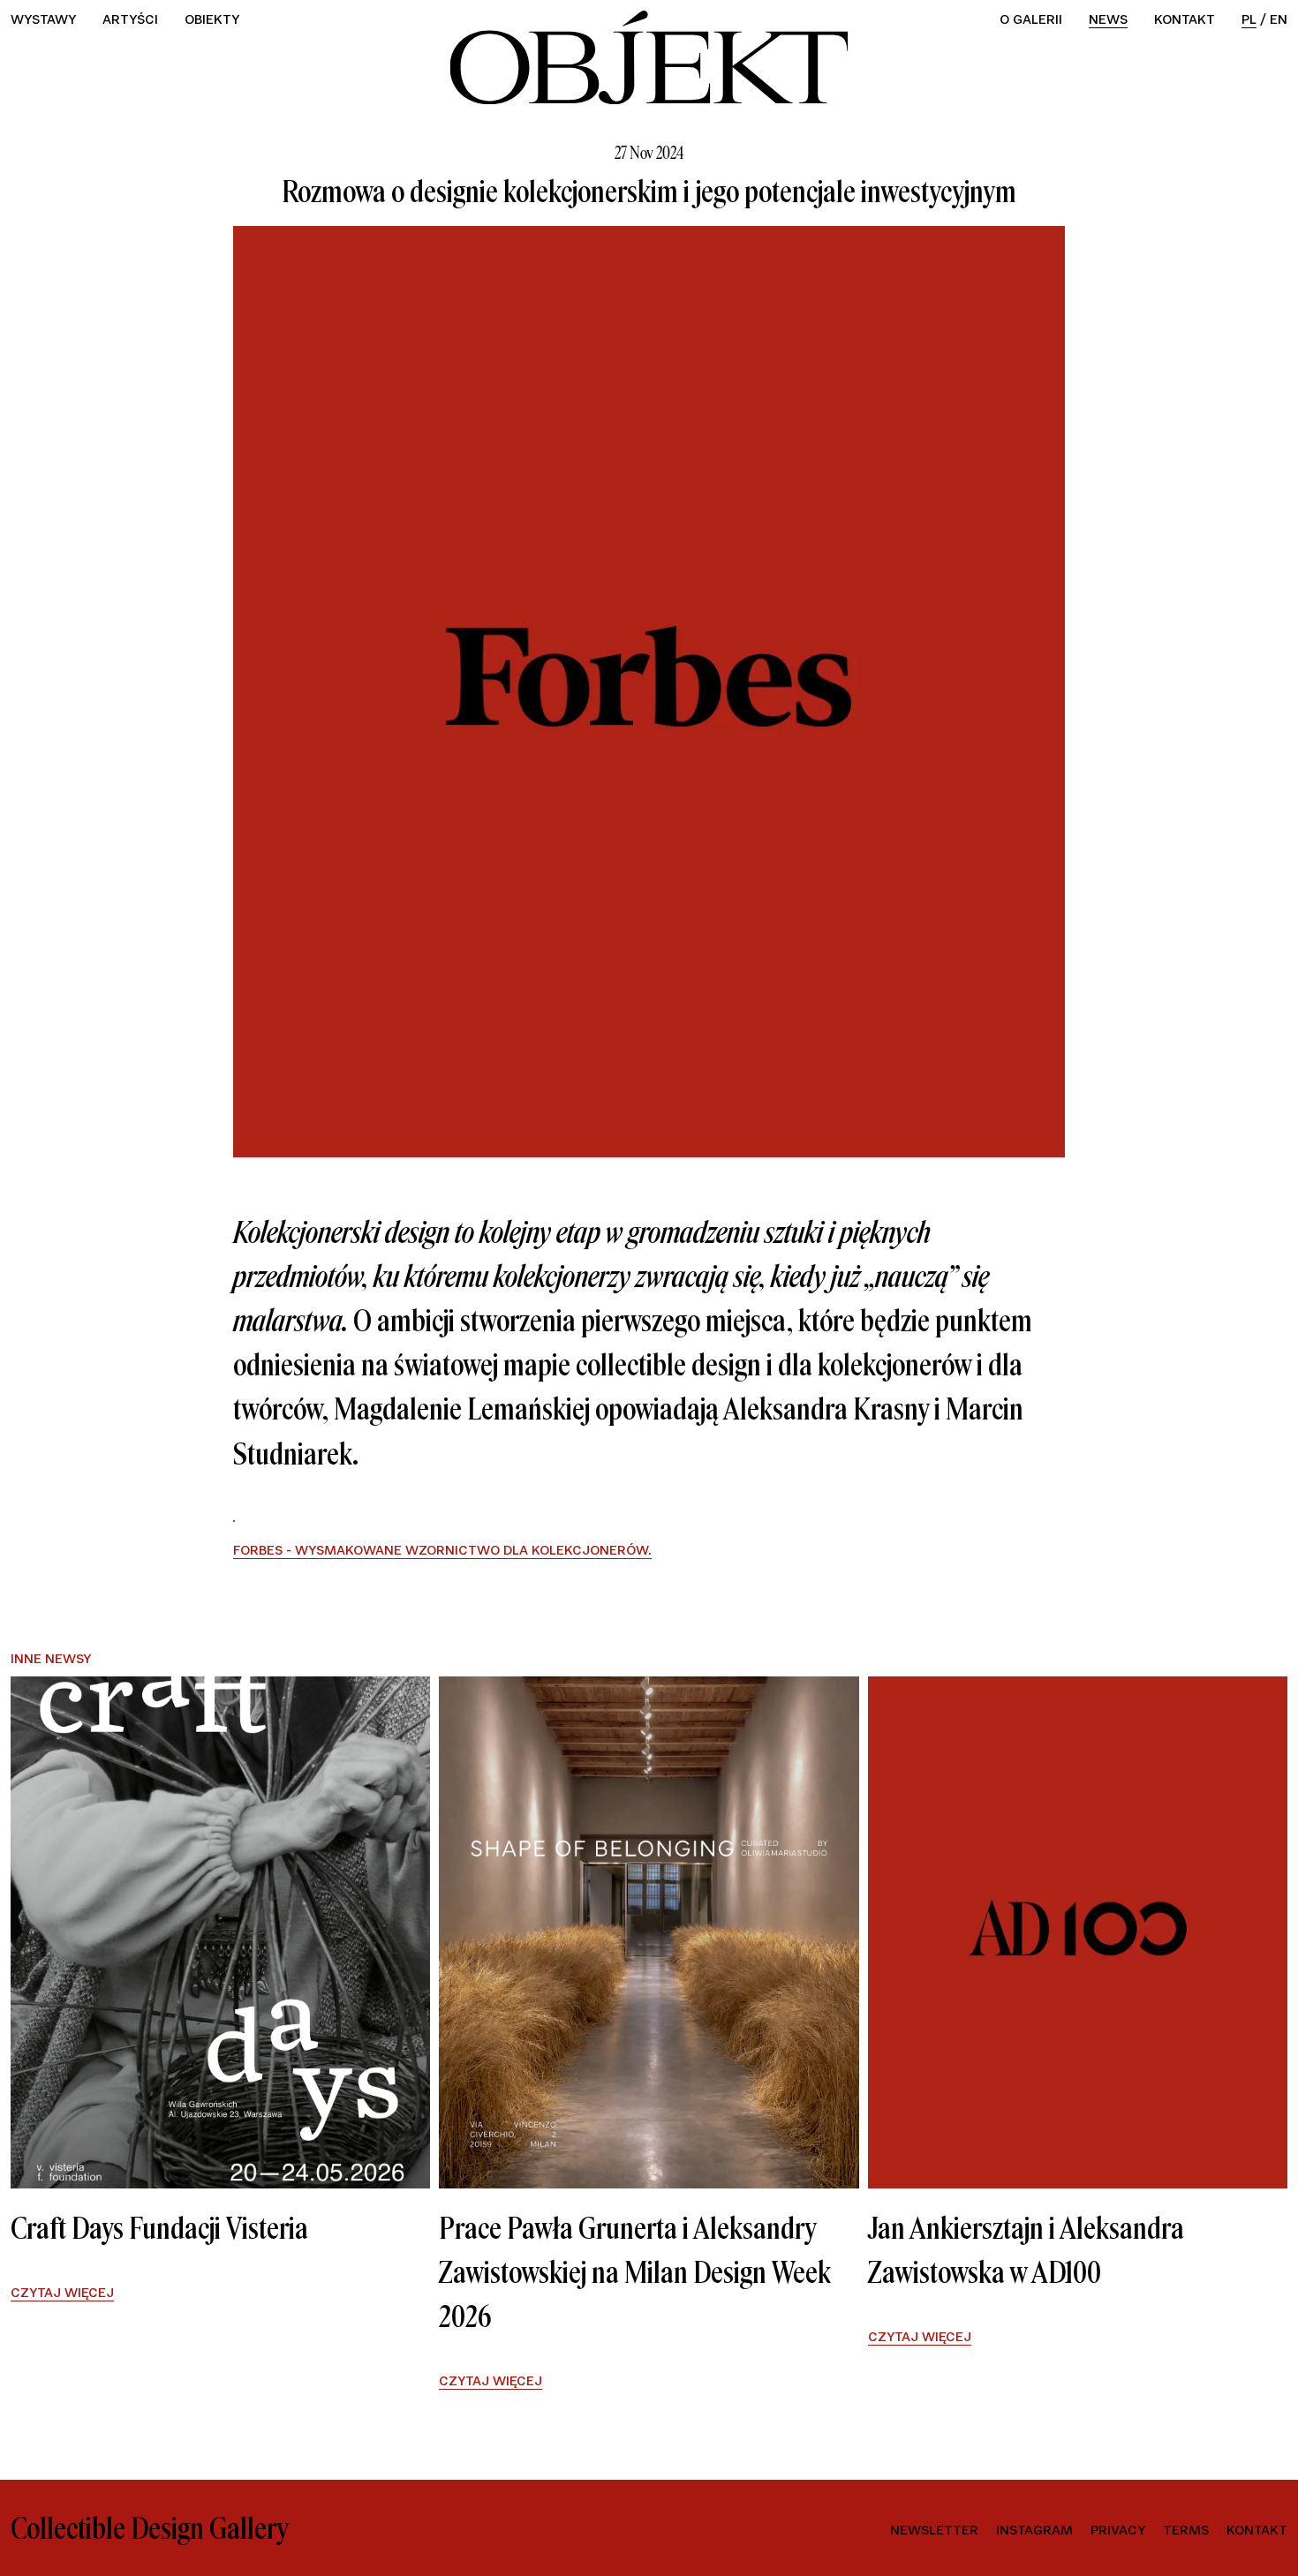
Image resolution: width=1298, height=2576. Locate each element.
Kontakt (1185, 19)
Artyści (130, 19)
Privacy (1118, 2530)
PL (1249, 19)
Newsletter (934, 2530)
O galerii (1031, 19)
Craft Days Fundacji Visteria (159, 2228)
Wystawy (43, 19)
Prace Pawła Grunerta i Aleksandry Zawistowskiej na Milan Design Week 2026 (635, 2272)
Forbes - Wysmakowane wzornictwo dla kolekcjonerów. (442, 1550)
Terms (1186, 2530)
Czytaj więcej (62, 2293)
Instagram (1034, 2530)
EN (1279, 19)
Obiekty (212, 19)
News (1108, 19)
